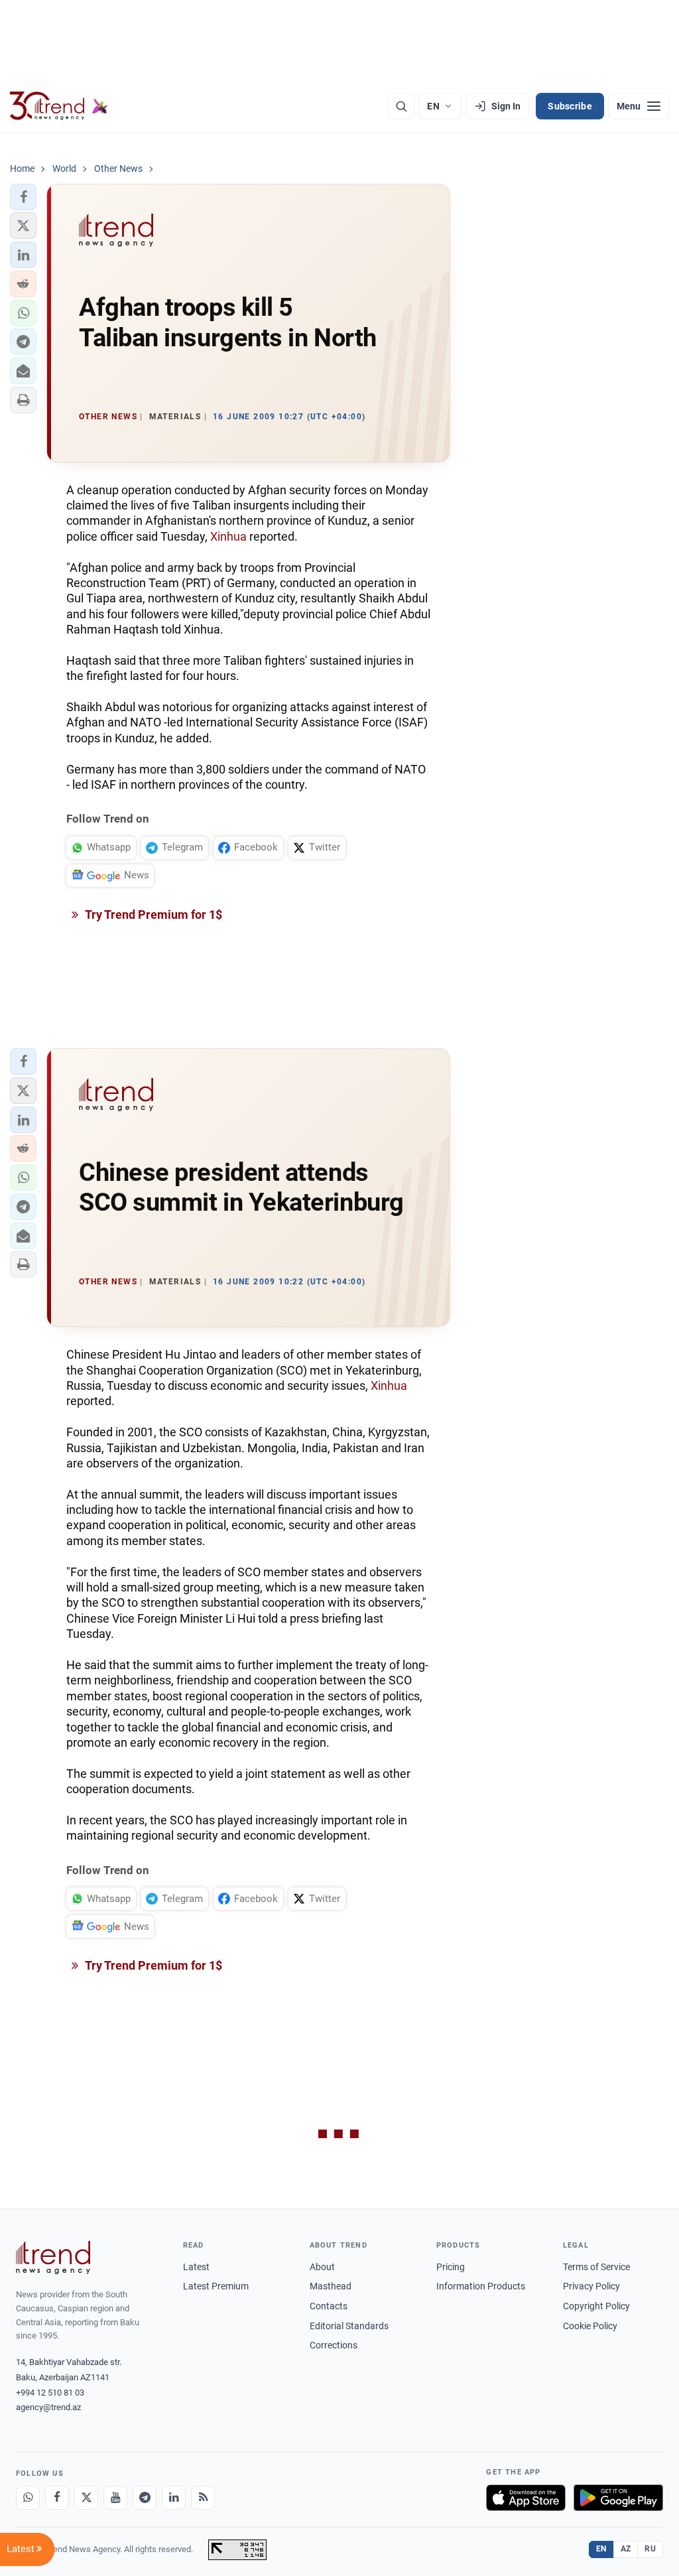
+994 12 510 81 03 (50, 2393)
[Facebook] (57, 2498)
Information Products (481, 2286)
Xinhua (228, 536)
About (322, 2267)
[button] (23, 197)
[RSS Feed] (203, 2498)
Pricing (451, 2267)
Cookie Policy (590, 2326)
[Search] (401, 106)
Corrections (334, 2345)
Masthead (331, 2286)
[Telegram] (145, 2498)
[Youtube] (115, 2498)
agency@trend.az (48, 2407)
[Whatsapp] (28, 2498)
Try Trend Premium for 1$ (153, 915)
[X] (86, 2498)
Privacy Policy (591, 2286)
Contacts (329, 2306)
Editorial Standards (349, 2326)
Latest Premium (216, 2286)
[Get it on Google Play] (618, 2498)
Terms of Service (596, 2267)
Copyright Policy (596, 2306)
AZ (626, 2549)
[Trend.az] (59, 106)
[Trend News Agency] (53, 2258)
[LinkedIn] (174, 2498)
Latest (196, 2267)
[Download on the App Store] (526, 2498)
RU (650, 2549)
